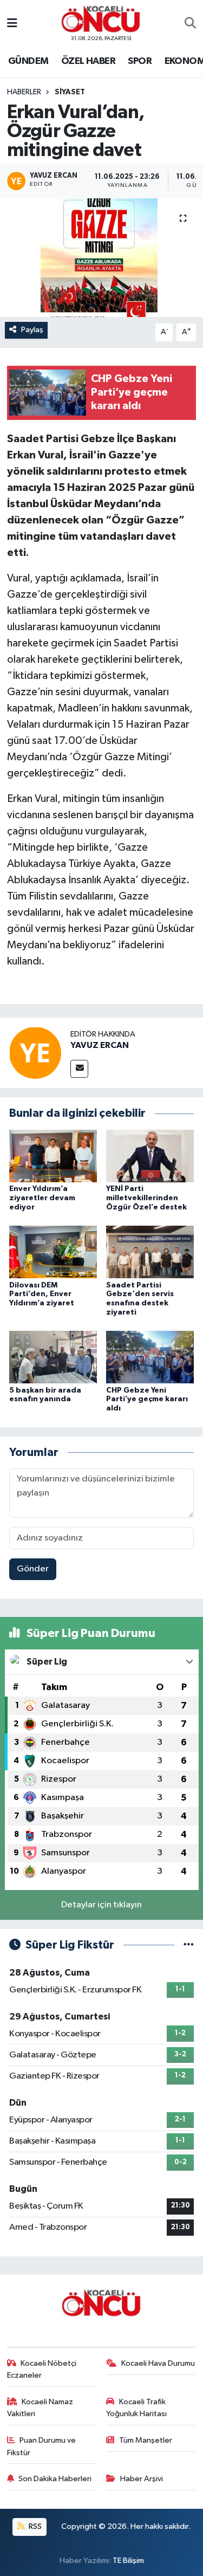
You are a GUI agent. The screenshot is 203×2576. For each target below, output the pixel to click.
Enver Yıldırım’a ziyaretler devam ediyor (42, 1198)
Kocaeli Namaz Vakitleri (40, 2408)
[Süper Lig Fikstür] (189, 1945)
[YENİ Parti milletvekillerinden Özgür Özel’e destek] (150, 1156)
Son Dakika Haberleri (55, 2479)
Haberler (24, 92)
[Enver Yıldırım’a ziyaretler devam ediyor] (53, 1156)
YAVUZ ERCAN (100, 1045)
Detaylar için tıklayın (101, 1905)
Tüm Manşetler (146, 2440)
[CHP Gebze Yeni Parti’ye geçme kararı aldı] (150, 1357)
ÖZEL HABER (88, 61)
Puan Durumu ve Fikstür (42, 2446)
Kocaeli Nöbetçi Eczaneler (42, 2369)
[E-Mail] (79, 1069)
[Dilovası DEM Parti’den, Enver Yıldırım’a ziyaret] (53, 1252)
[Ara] (190, 24)
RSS (34, 2526)
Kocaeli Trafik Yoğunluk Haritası (136, 2408)
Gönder (33, 1569)
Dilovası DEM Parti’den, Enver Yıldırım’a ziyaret (42, 1295)
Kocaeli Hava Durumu (158, 2363)
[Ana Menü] (12, 24)
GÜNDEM (28, 61)
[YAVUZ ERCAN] (35, 1053)
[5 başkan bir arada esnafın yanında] (53, 1357)
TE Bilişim (128, 2561)
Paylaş (32, 330)
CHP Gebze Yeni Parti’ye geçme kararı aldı (147, 1400)
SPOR (140, 61)
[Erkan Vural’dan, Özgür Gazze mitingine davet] (101, 258)
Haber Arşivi (142, 2479)
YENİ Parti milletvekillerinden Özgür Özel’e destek (146, 1198)
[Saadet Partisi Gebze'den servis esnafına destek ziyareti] (150, 1252)
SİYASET (70, 92)
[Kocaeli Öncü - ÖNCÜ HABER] (101, 19)
